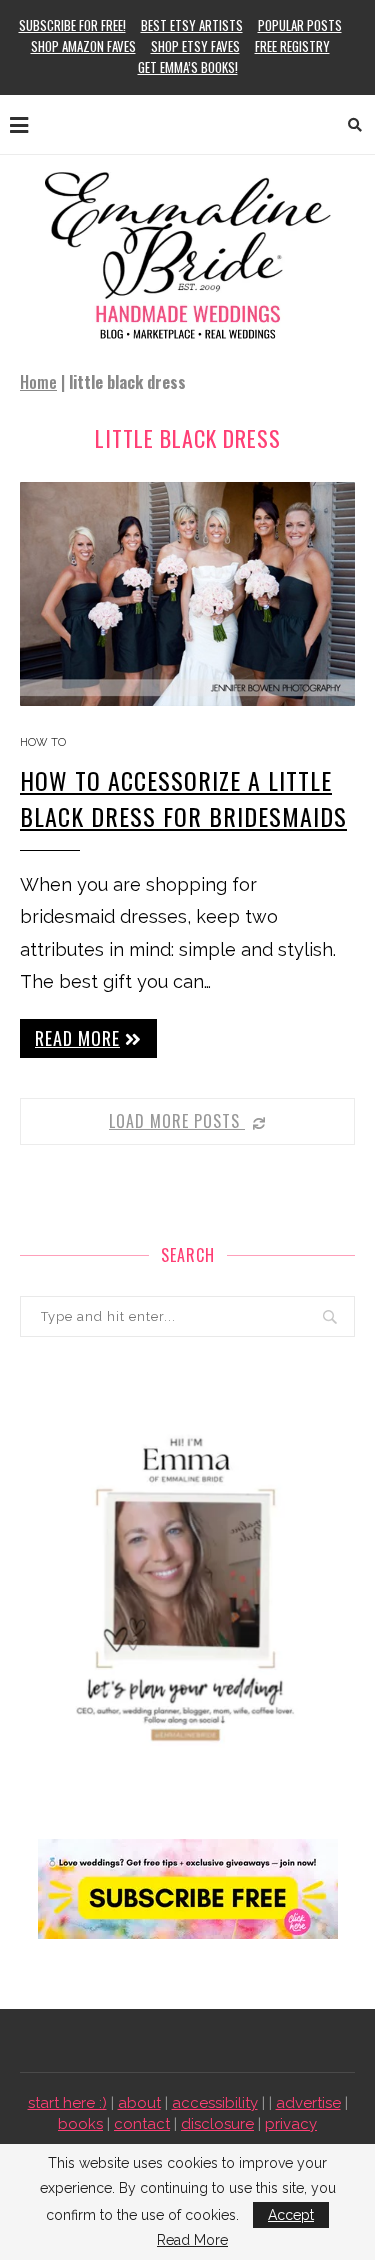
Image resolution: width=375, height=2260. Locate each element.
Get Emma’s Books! (188, 67)
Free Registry (292, 46)
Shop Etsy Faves (195, 46)
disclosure (217, 2124)
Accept (291, 2215)
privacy (291, 2124)
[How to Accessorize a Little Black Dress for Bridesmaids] (187, 593)
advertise (308, 2103)
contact (142, 2124)
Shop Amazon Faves (83, 46)
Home (38, 382)
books (80, 2124)
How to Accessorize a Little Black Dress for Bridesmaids (183, 798)
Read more (77, 1038)
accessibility (215, 2103)
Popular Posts (300, 25)
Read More (192, 2240)
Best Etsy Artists (192, 25)
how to (43, 742)
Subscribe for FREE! (72, 25)
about (139, 2103)
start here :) (67, 2103)
